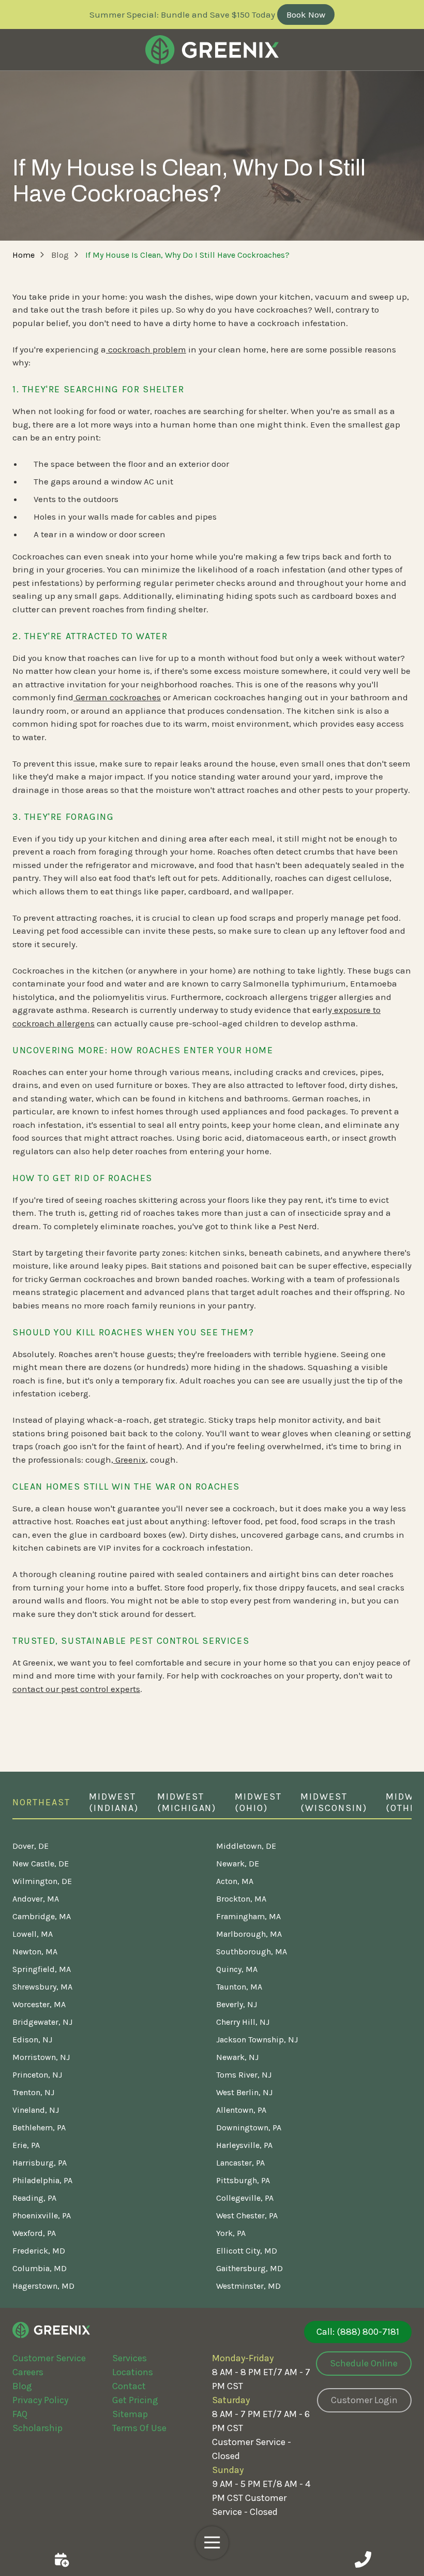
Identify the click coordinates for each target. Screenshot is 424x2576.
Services (130, 2358)
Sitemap (130, 2414)
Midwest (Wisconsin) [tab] (334, 1802)
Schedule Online (364, 2363)
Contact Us (61, 2559)
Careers (28, 2372)
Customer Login (364, 2400)
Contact (129, 2386)
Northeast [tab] (41, 1802)
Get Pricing (135, 2400)
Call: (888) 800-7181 (358, 2332)
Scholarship (37, 2428)
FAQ (20, 2414)
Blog (22, 2386)
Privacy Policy (40, 2400)
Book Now (306, 14)
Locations (133, 2372)
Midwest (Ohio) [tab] (258, 1802)
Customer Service (49, 2358)
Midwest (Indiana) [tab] (114, 1802)
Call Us (363, 2559)
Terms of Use (139, 2428)
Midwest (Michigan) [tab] (187, 1802)
